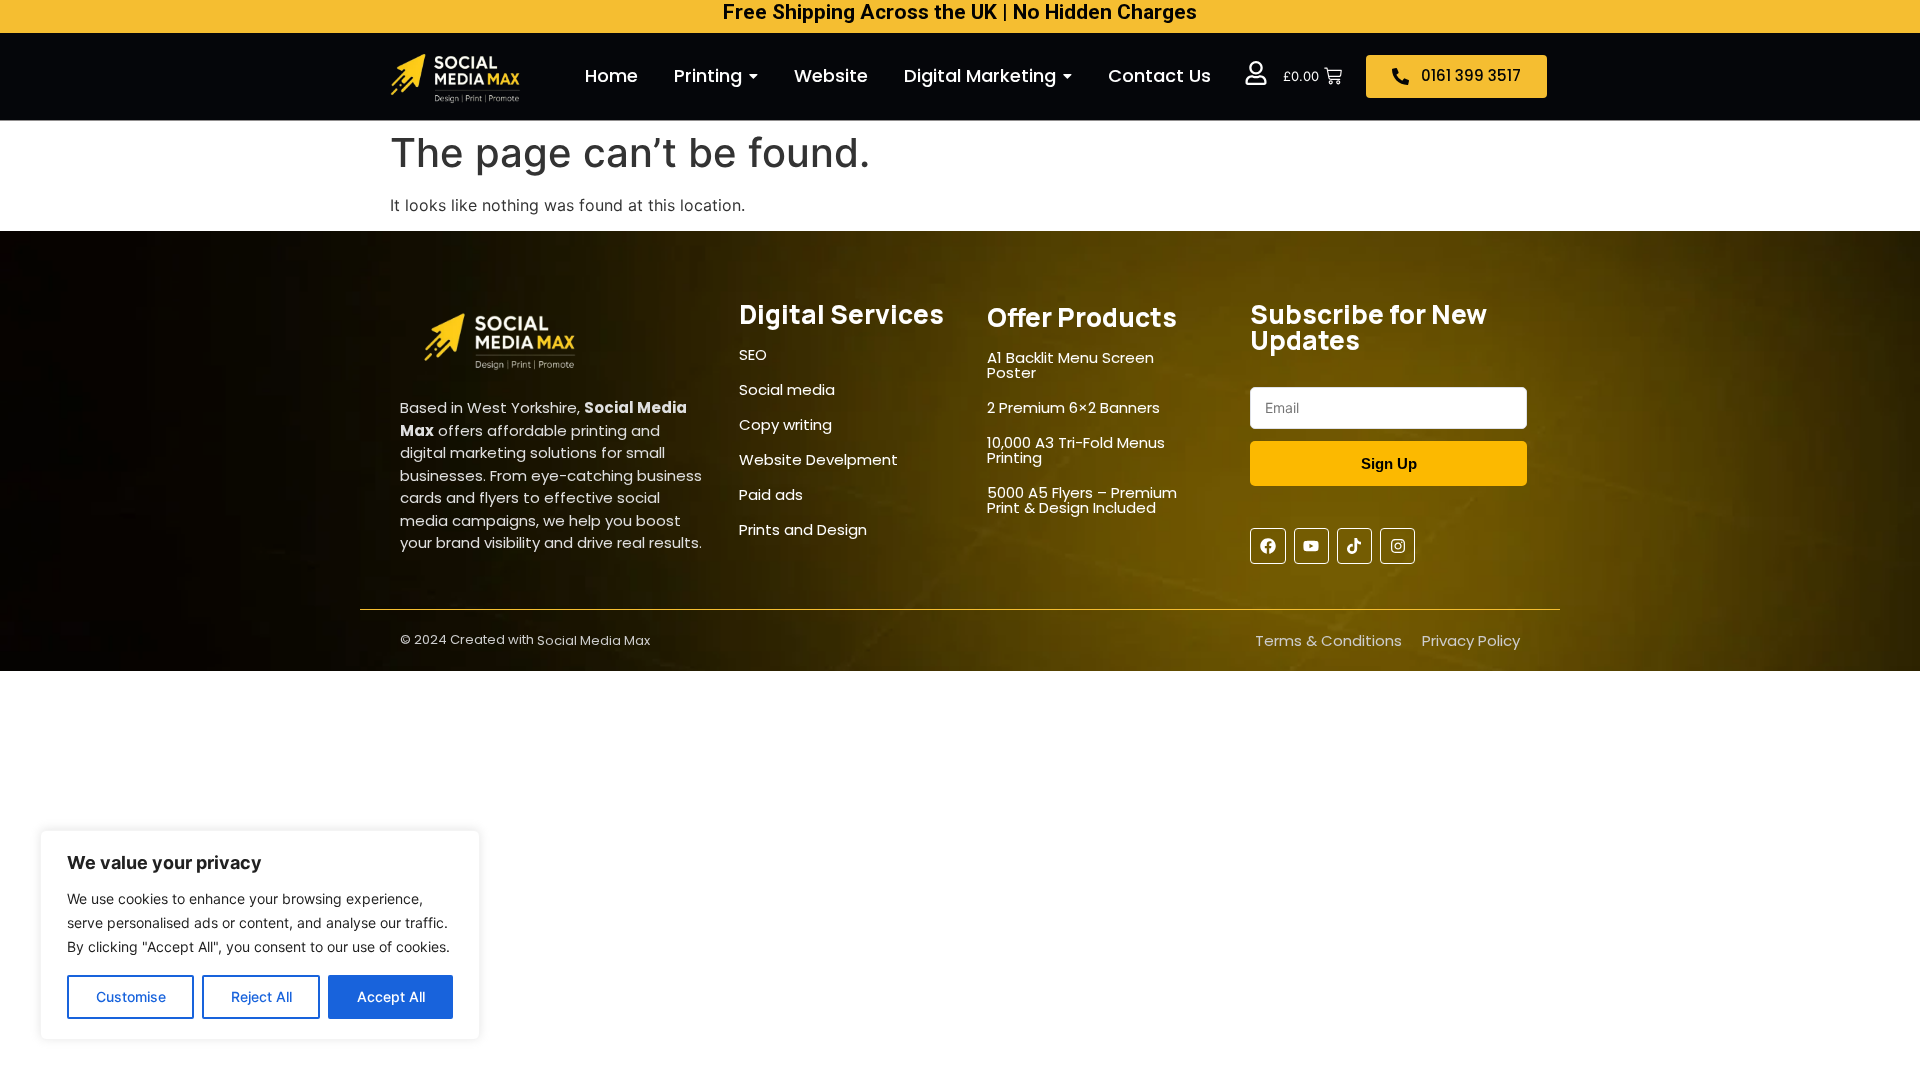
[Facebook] (1267, 545)
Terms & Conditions (1328, 640)
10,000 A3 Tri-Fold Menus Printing (1076, 450)
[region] (260, 935)
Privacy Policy (1471, 640)
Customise (131, 996)
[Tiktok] (1354, 545)
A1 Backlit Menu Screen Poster (1070, 365)
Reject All (261, 996)
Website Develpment (818, 459)
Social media (787, 389)
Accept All (391, 996)
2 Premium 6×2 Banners (1073, 407)
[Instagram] (1397, 545)
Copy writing (785, 424)
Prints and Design (803, 529)
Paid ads (771, 494)
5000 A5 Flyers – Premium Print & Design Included (1082, 500)
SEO (753, 354)
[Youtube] (1311, 545)
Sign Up (1389, 463)
